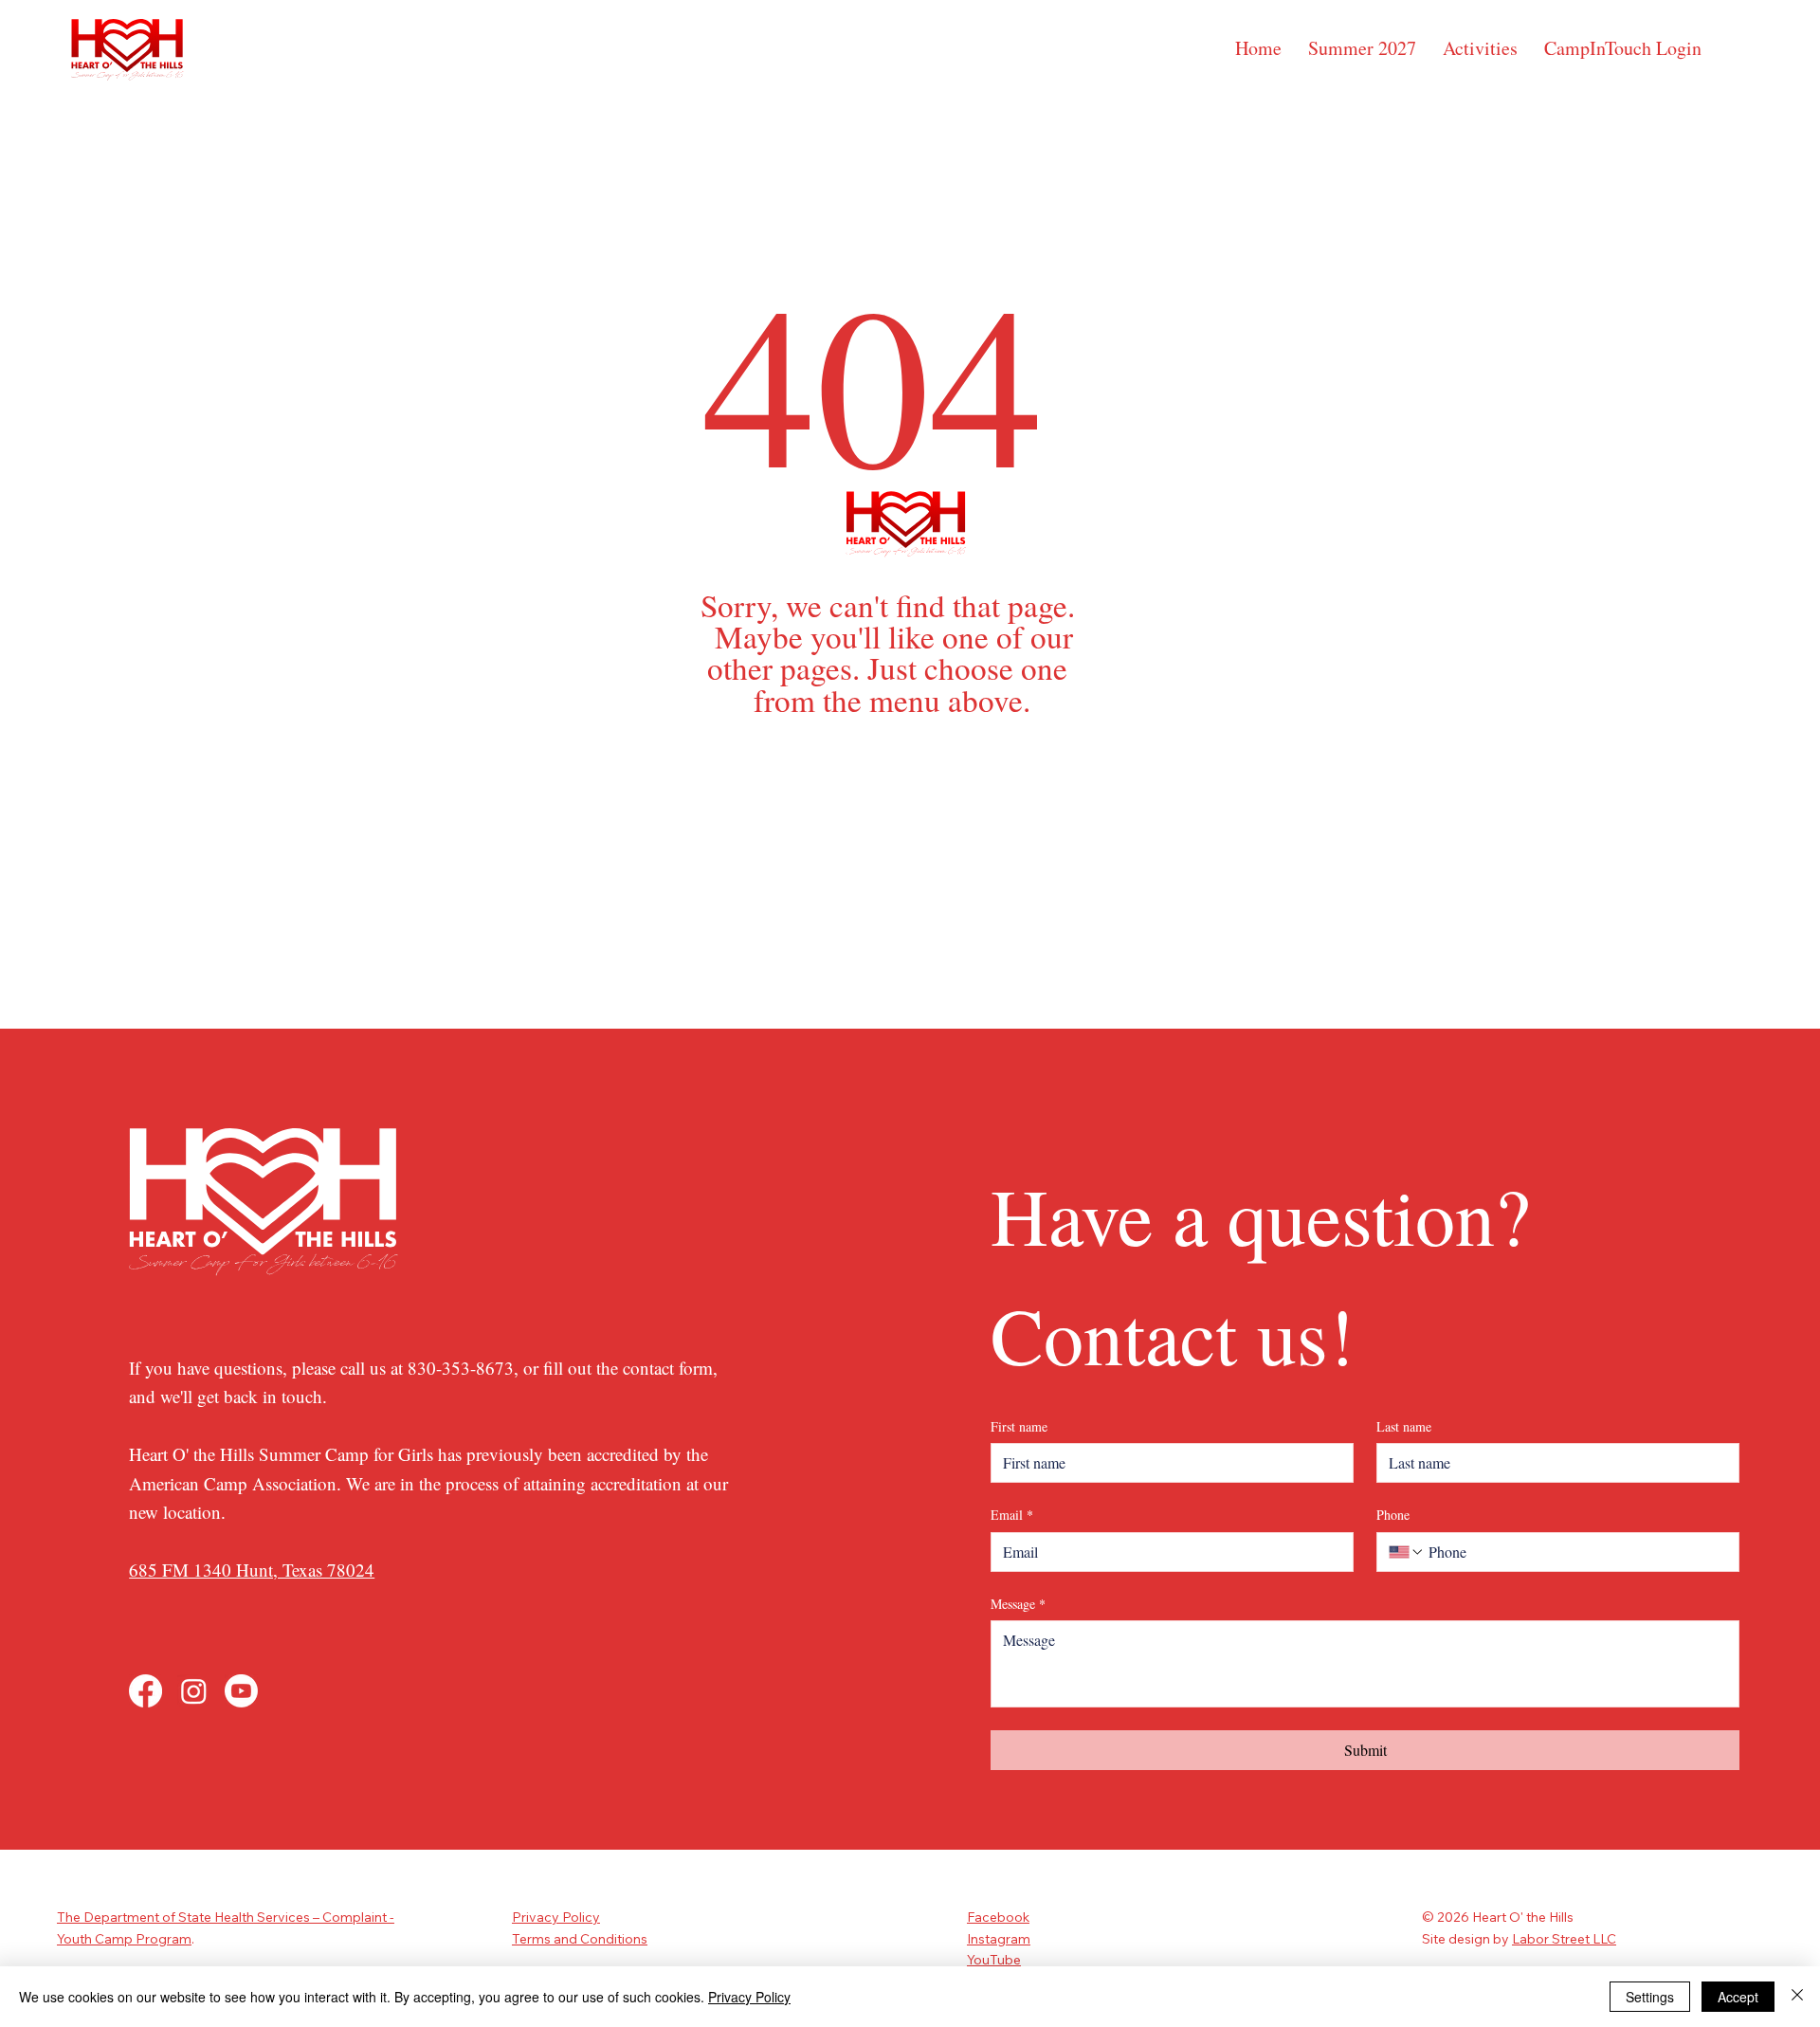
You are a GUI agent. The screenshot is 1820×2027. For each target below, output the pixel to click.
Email (1012, 1515)
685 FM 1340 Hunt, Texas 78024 (252, 1570)
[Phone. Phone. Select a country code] (1407, 1552)
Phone (1393, 1515)
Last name (1404, 1426)
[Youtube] (241, 1691)
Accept (1738, 1997)
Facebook (998, 1917)
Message (1018, 1604)
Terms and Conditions (580, 1939)
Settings (1650, 1997)
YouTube (994, 1960)
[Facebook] (146, 1691)
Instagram (999, 1939)
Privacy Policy (556, 1917)
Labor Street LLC (1564, 1939)
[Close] (1797, 1997)
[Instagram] (194, 1691)
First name (1019, 1426)
